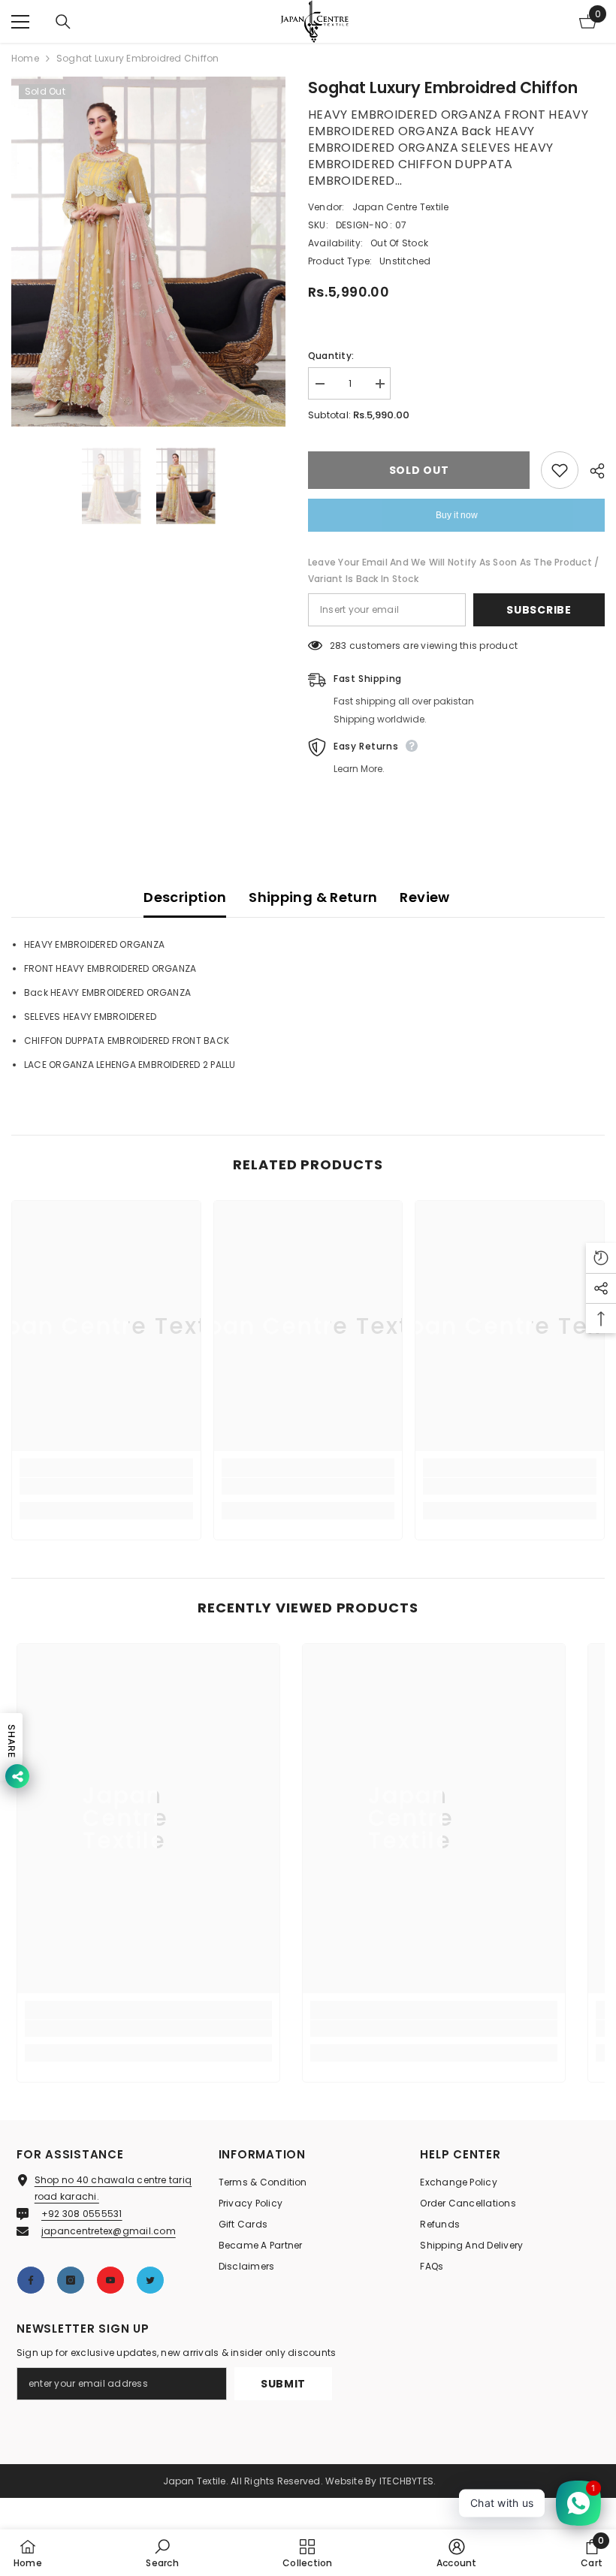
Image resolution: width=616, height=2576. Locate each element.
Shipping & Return (313, 897)
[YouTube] (110, 2280)
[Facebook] (31, 2280)
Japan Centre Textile (401, 207)
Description (185, 897)
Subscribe (539, 610)
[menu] (20, 22)
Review (424, 897)
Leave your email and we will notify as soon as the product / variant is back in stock (453, 570)
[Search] (63, 22)
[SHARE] (592, 471)
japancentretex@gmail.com (109, 2231)
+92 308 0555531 (82, 2214)
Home (25, 58)
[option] (148, 252)
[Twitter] (150, 2280)
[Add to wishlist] (560, 470)
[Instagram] (71, 2280)
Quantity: (331, 356)
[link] (106, 1486)
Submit (283, 2384)
